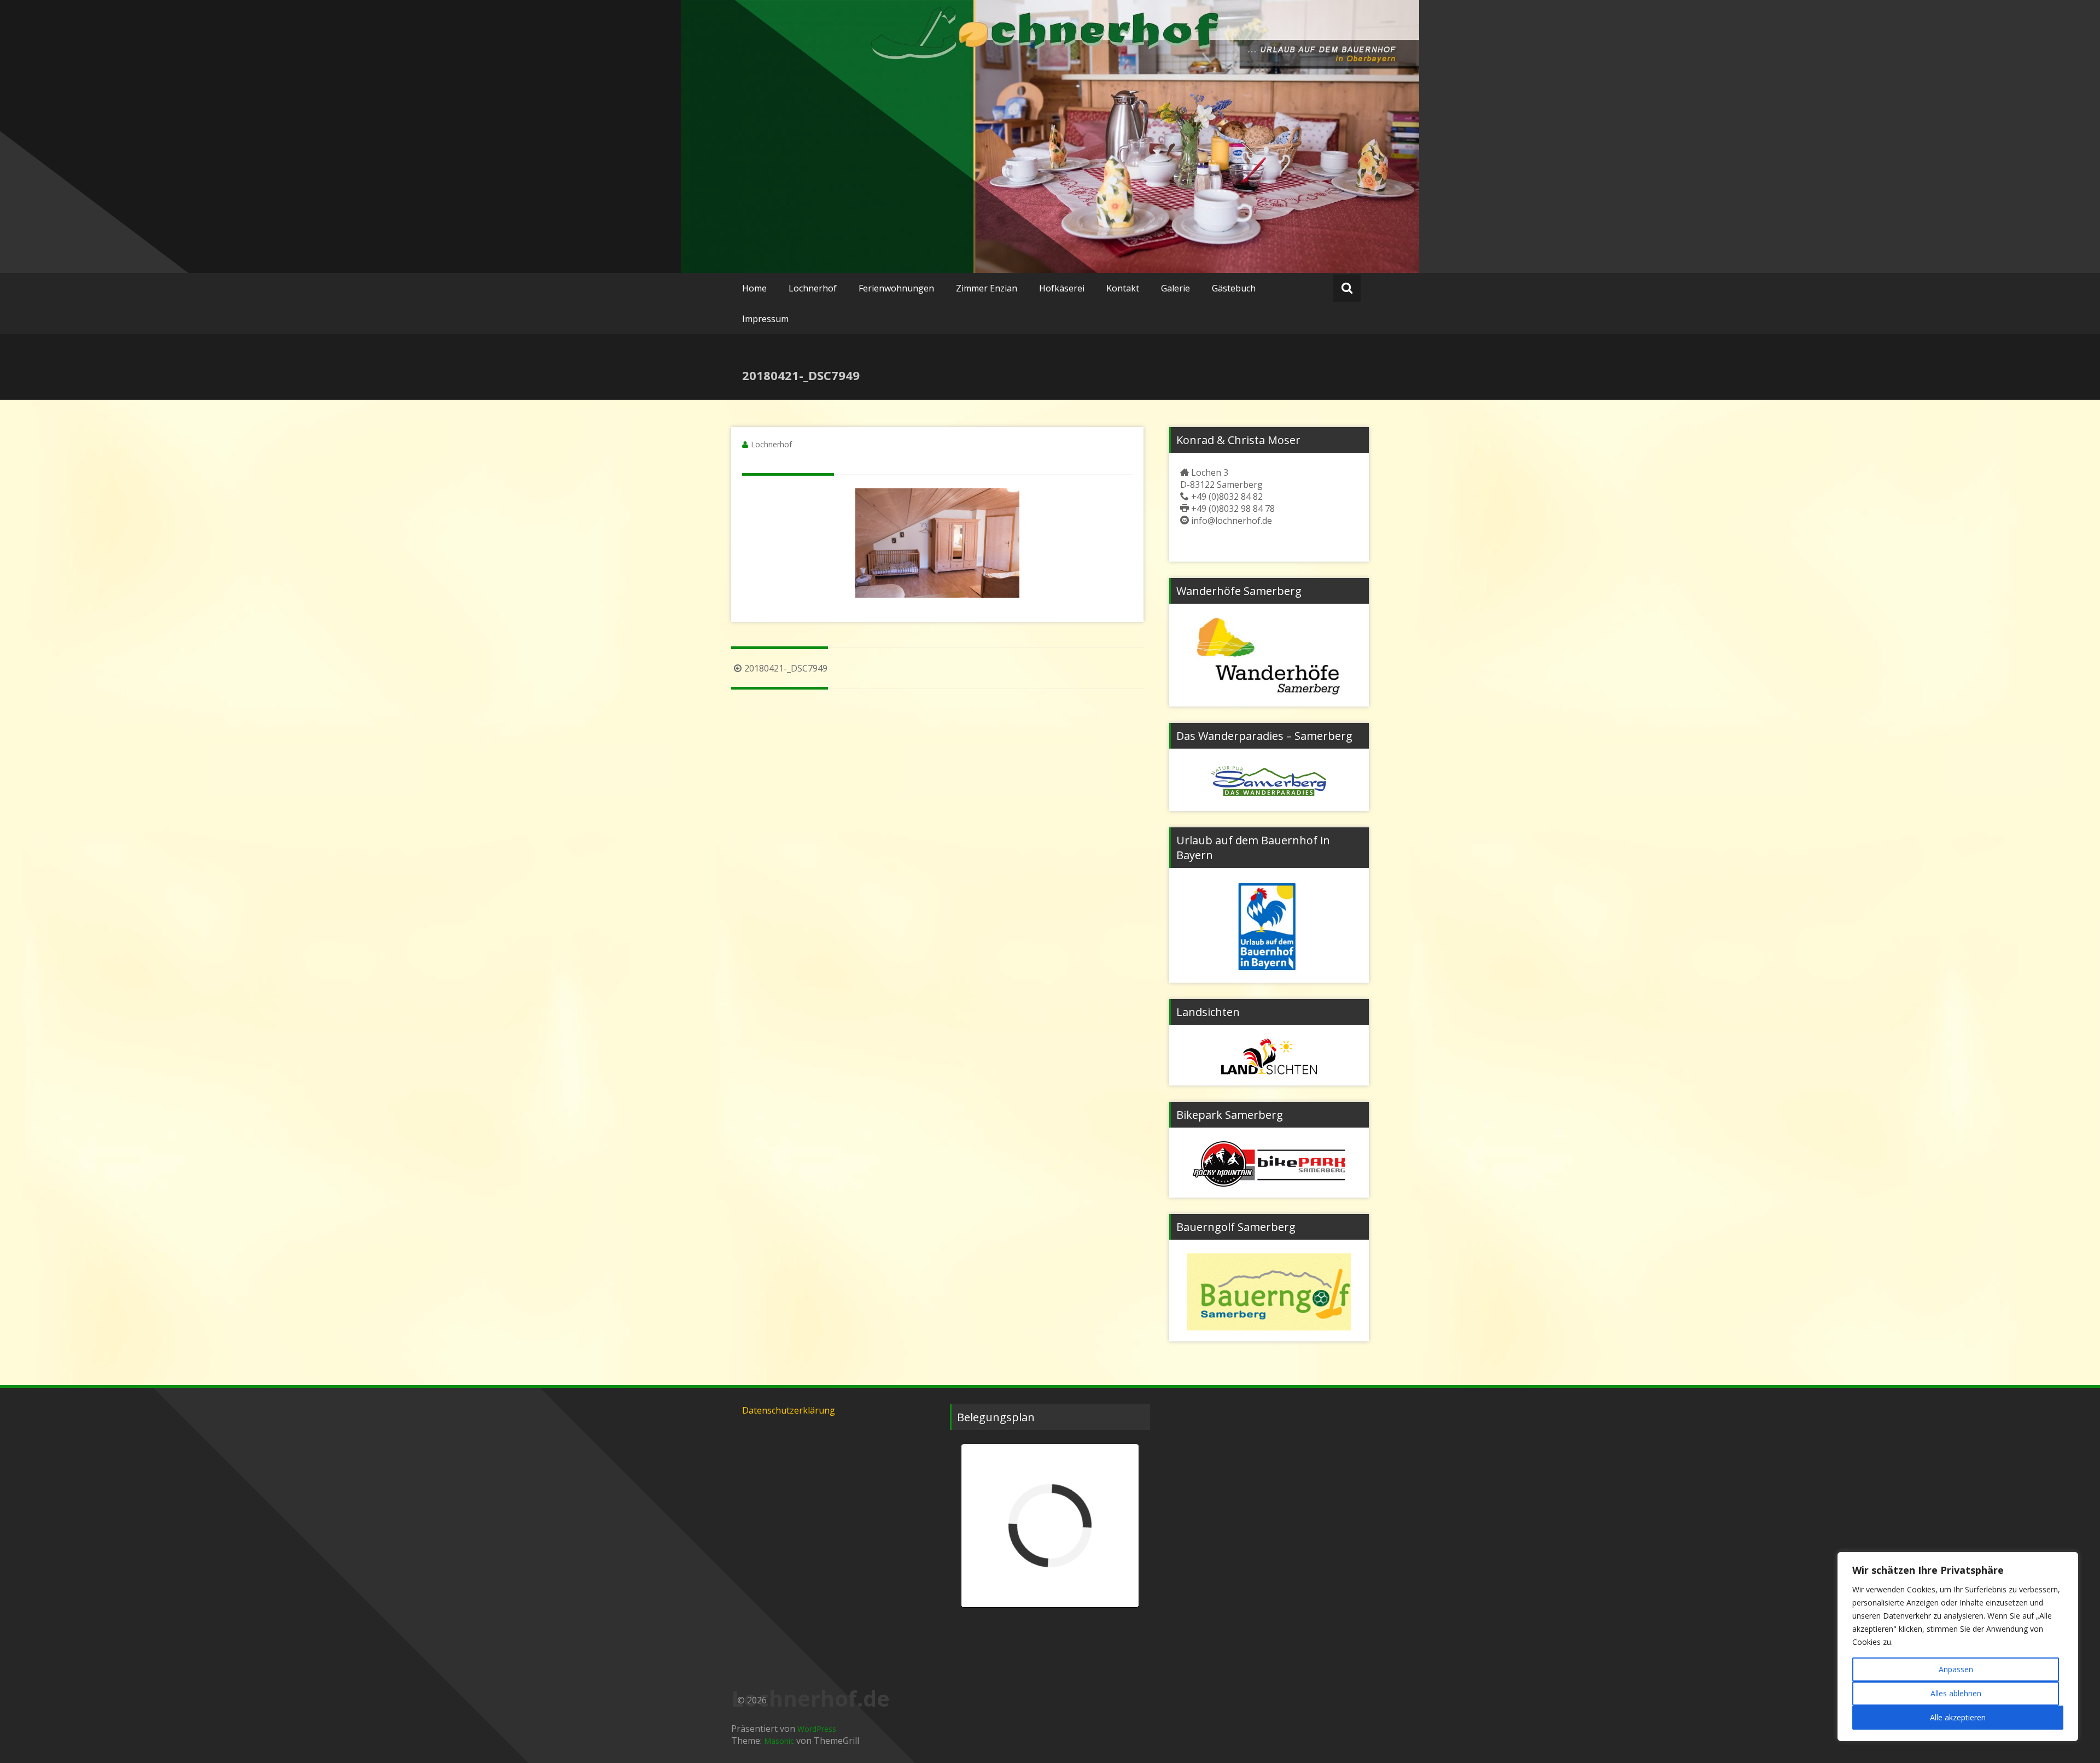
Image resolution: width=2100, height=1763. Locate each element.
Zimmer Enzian (987, 288)
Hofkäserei (1062, 288)
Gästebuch (1234, 288)
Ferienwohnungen (896, 288)
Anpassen (1956, 1669)
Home (754, 288)
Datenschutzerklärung (789, 1410)
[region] (1958, 1647)
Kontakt (1123, 288)
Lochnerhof (813, 288)
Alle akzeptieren (1958, 1717)
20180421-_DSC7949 (786, 668)
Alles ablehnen (1956, 1693)
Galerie (1176, 288)
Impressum (765, 319)
